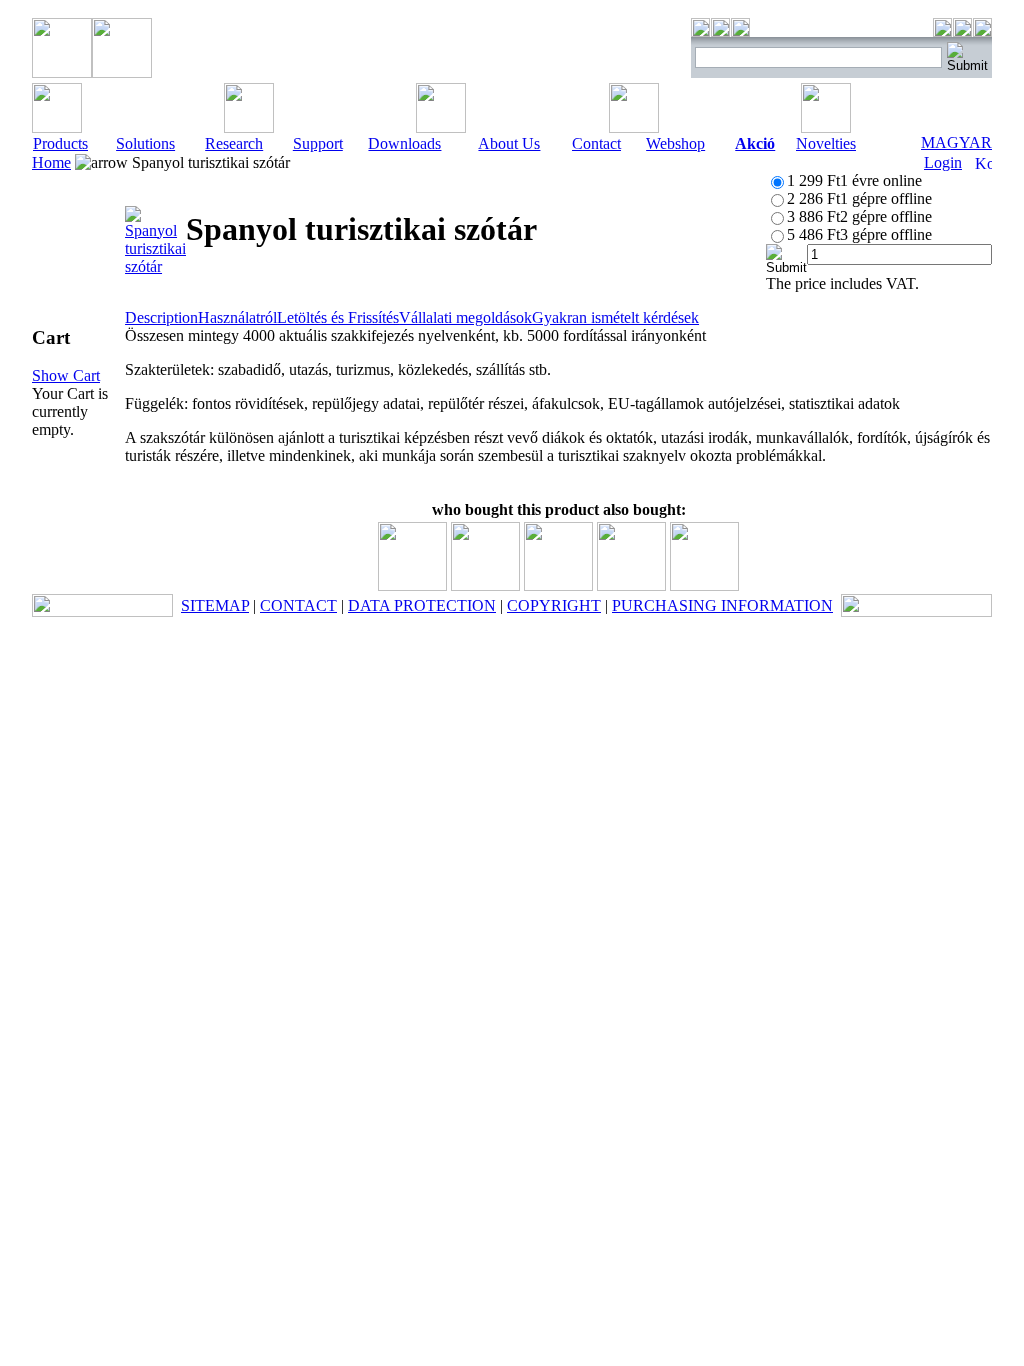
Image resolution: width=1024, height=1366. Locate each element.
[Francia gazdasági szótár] (485, 585)
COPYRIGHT (554, 605)
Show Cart (66, 375)
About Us (509, 143)
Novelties (826, 143)
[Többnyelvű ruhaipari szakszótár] (704, 585)
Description (161, 317)
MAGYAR (956, 142)
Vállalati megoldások (465, 317)
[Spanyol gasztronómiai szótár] (558, 585)
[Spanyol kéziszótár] (412, 585)
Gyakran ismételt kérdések (615, 317)
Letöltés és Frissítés (338, 317)
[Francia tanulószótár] (631, 585)
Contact (596, 143)
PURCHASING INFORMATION (722, 605)
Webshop (675, 143)
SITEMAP (215, 605)
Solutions (145, 143)
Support (318, 143)
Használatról (237, 317)
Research (234, 143)
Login (943, 162)
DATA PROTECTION (422, 605)
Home (51, 162)
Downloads (404, 143)
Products (60, 143)
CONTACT (298, 605)
